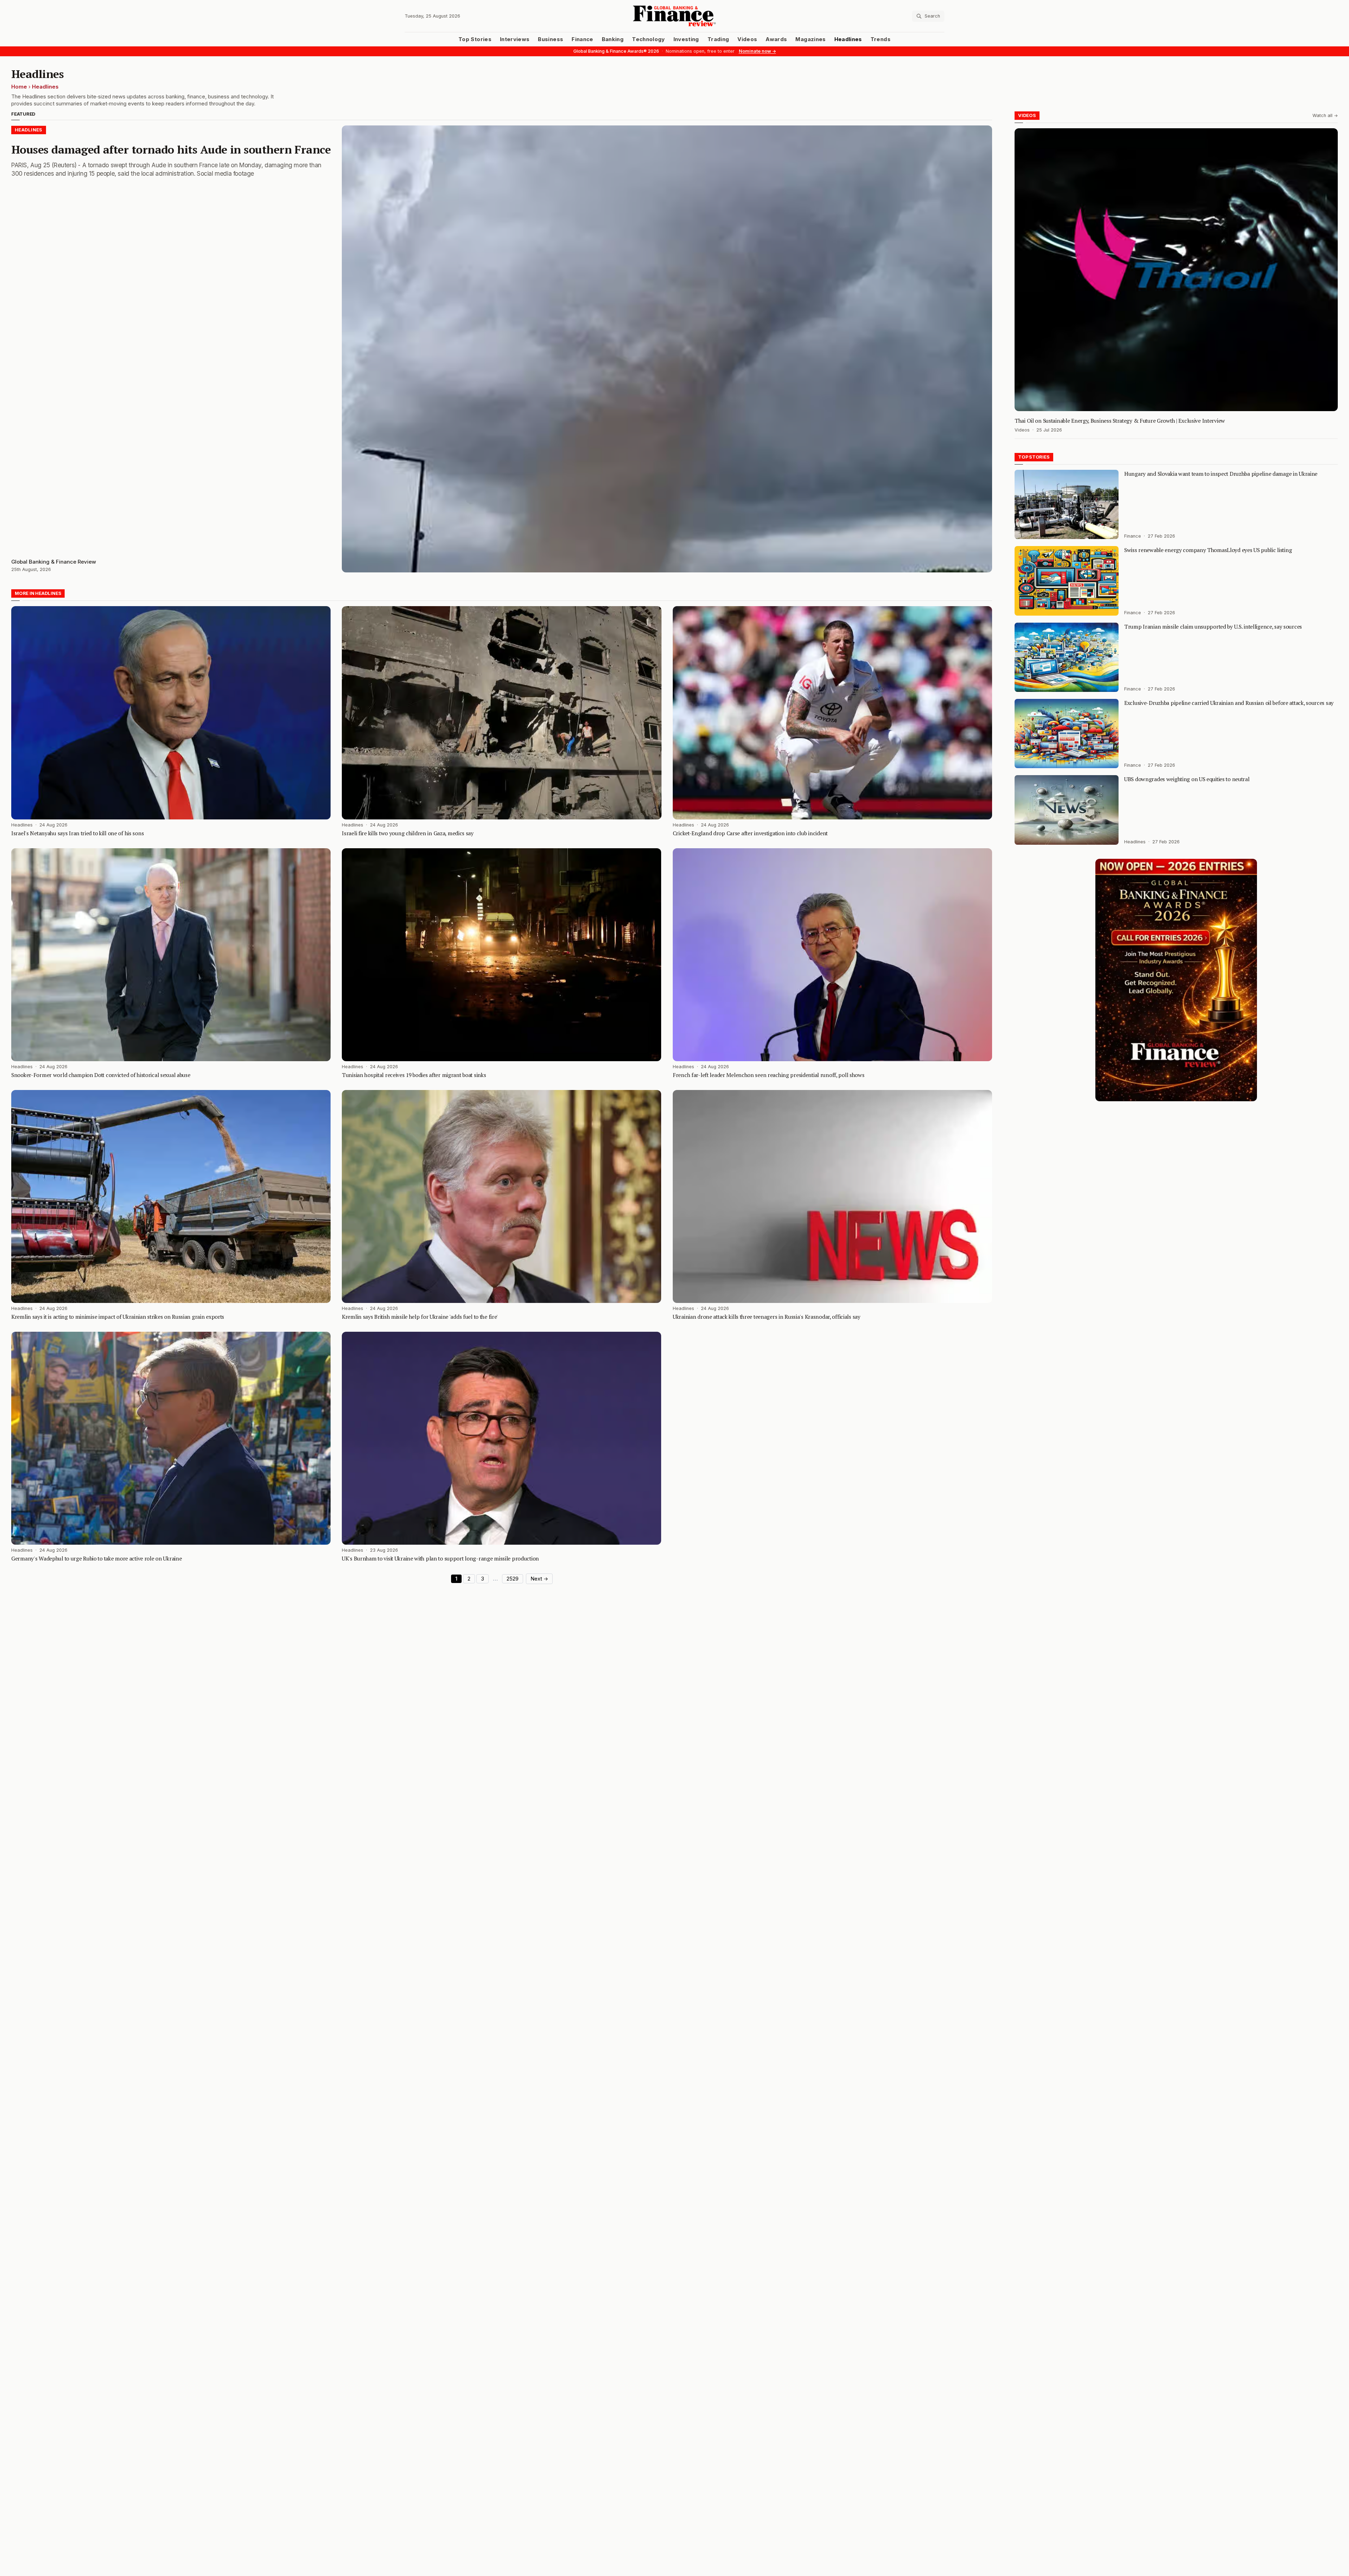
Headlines (848, 39)
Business (550, 39)
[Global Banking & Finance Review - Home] (674, 16)
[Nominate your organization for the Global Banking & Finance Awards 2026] (1176, 980)
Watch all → (1325, 115)
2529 (513, 1579)
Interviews (515, 39)
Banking (613, 39)
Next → (539, 1579)
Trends (881, 39)
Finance (582, 39)
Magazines (810, 39)
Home (19, 87)
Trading (718, 39)
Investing (686, 39)
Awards (776, 39)
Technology (649, 39)
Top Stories (475, 39)
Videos (747, 39)
